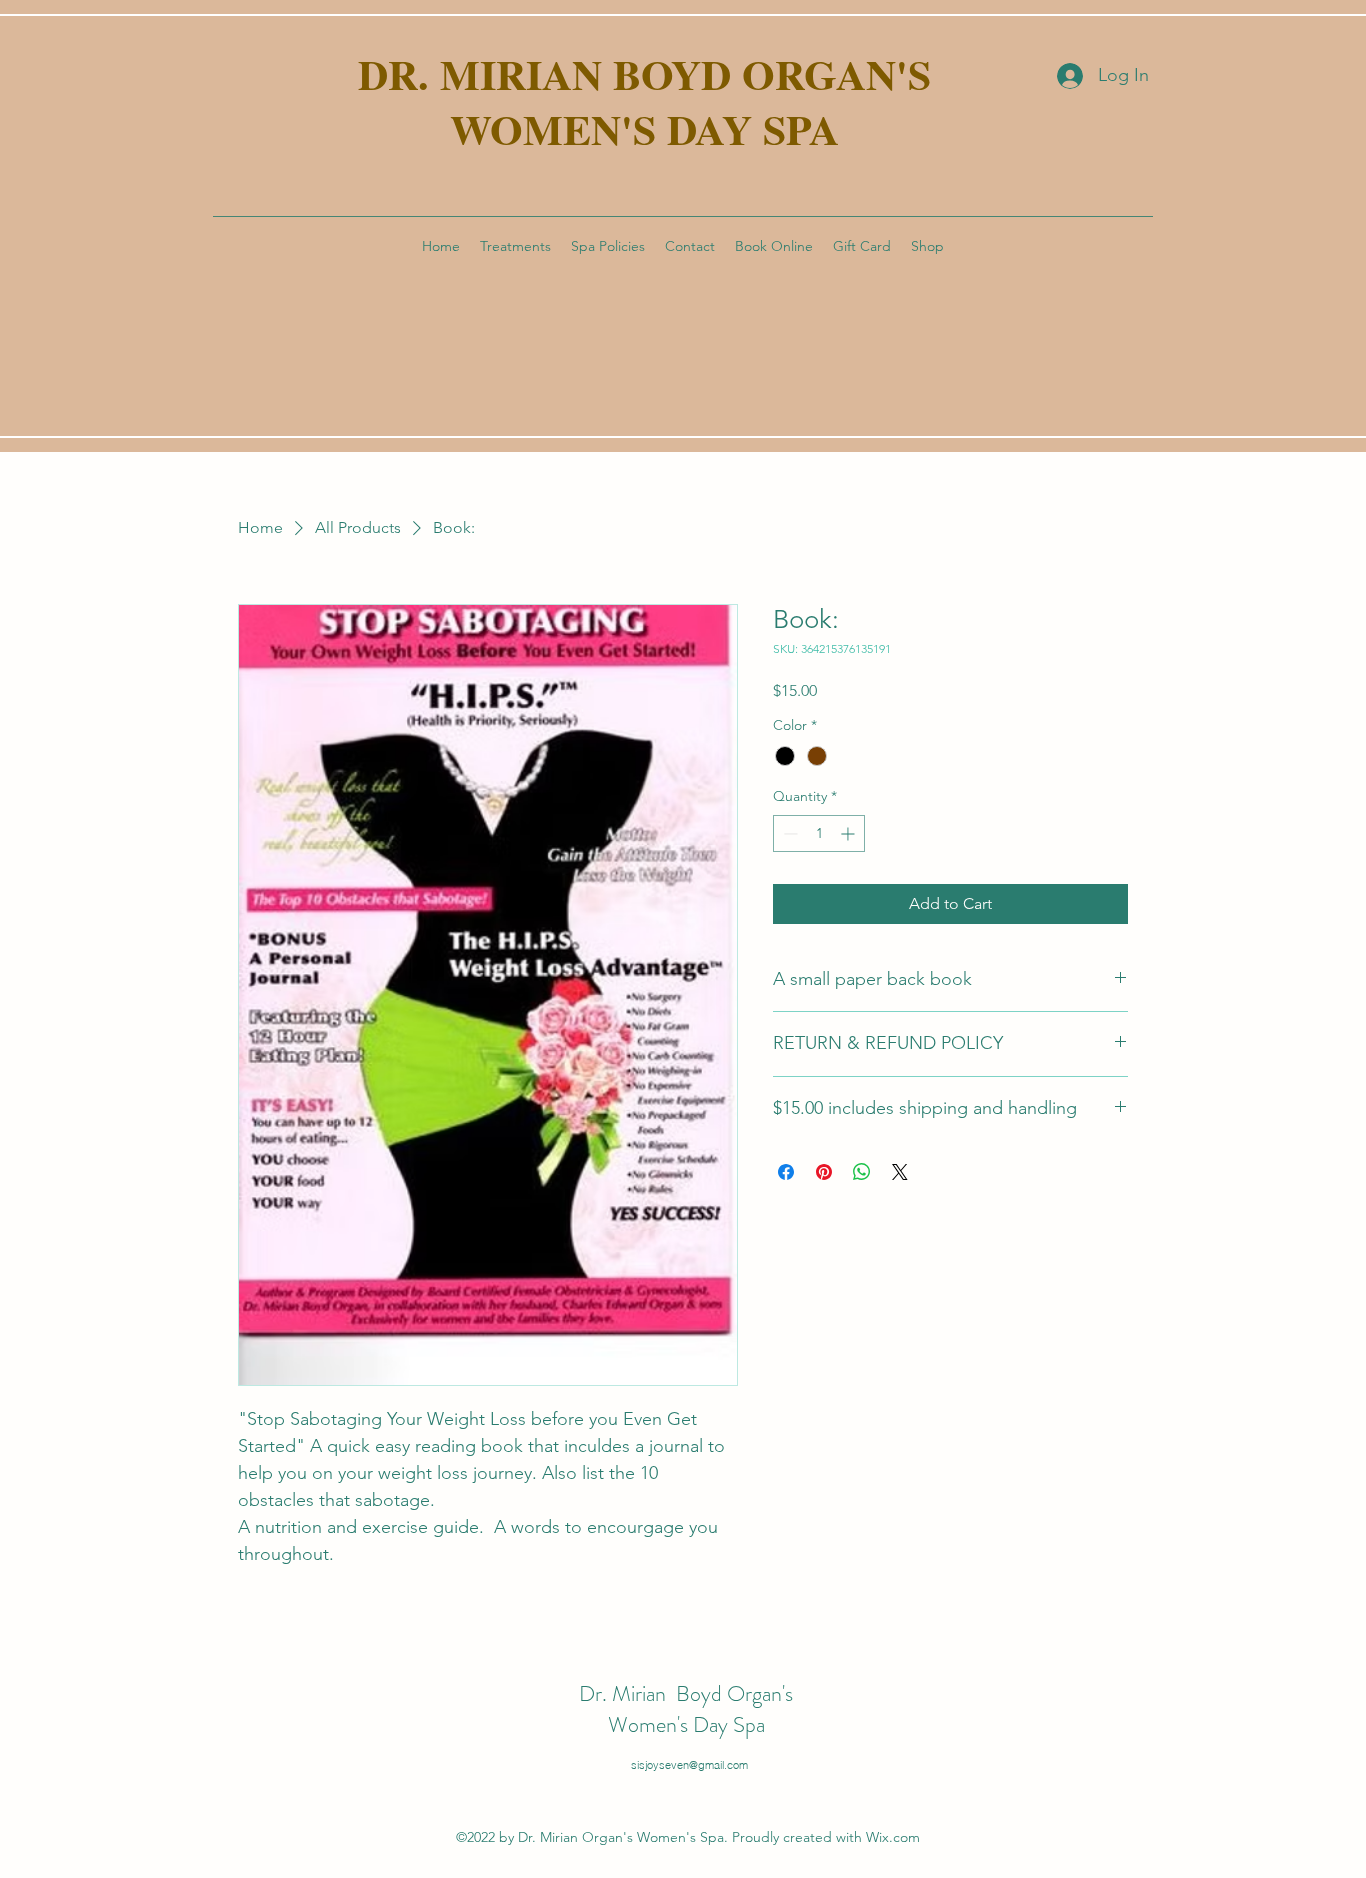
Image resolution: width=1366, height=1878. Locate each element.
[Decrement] (788, 833)
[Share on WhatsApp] (862, 1172)
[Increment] (849, 833)
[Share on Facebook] (786, 1172)
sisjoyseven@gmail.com (689, 1765)
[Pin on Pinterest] (824, 1172)
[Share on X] (900, 1172)
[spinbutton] (819, 833)
